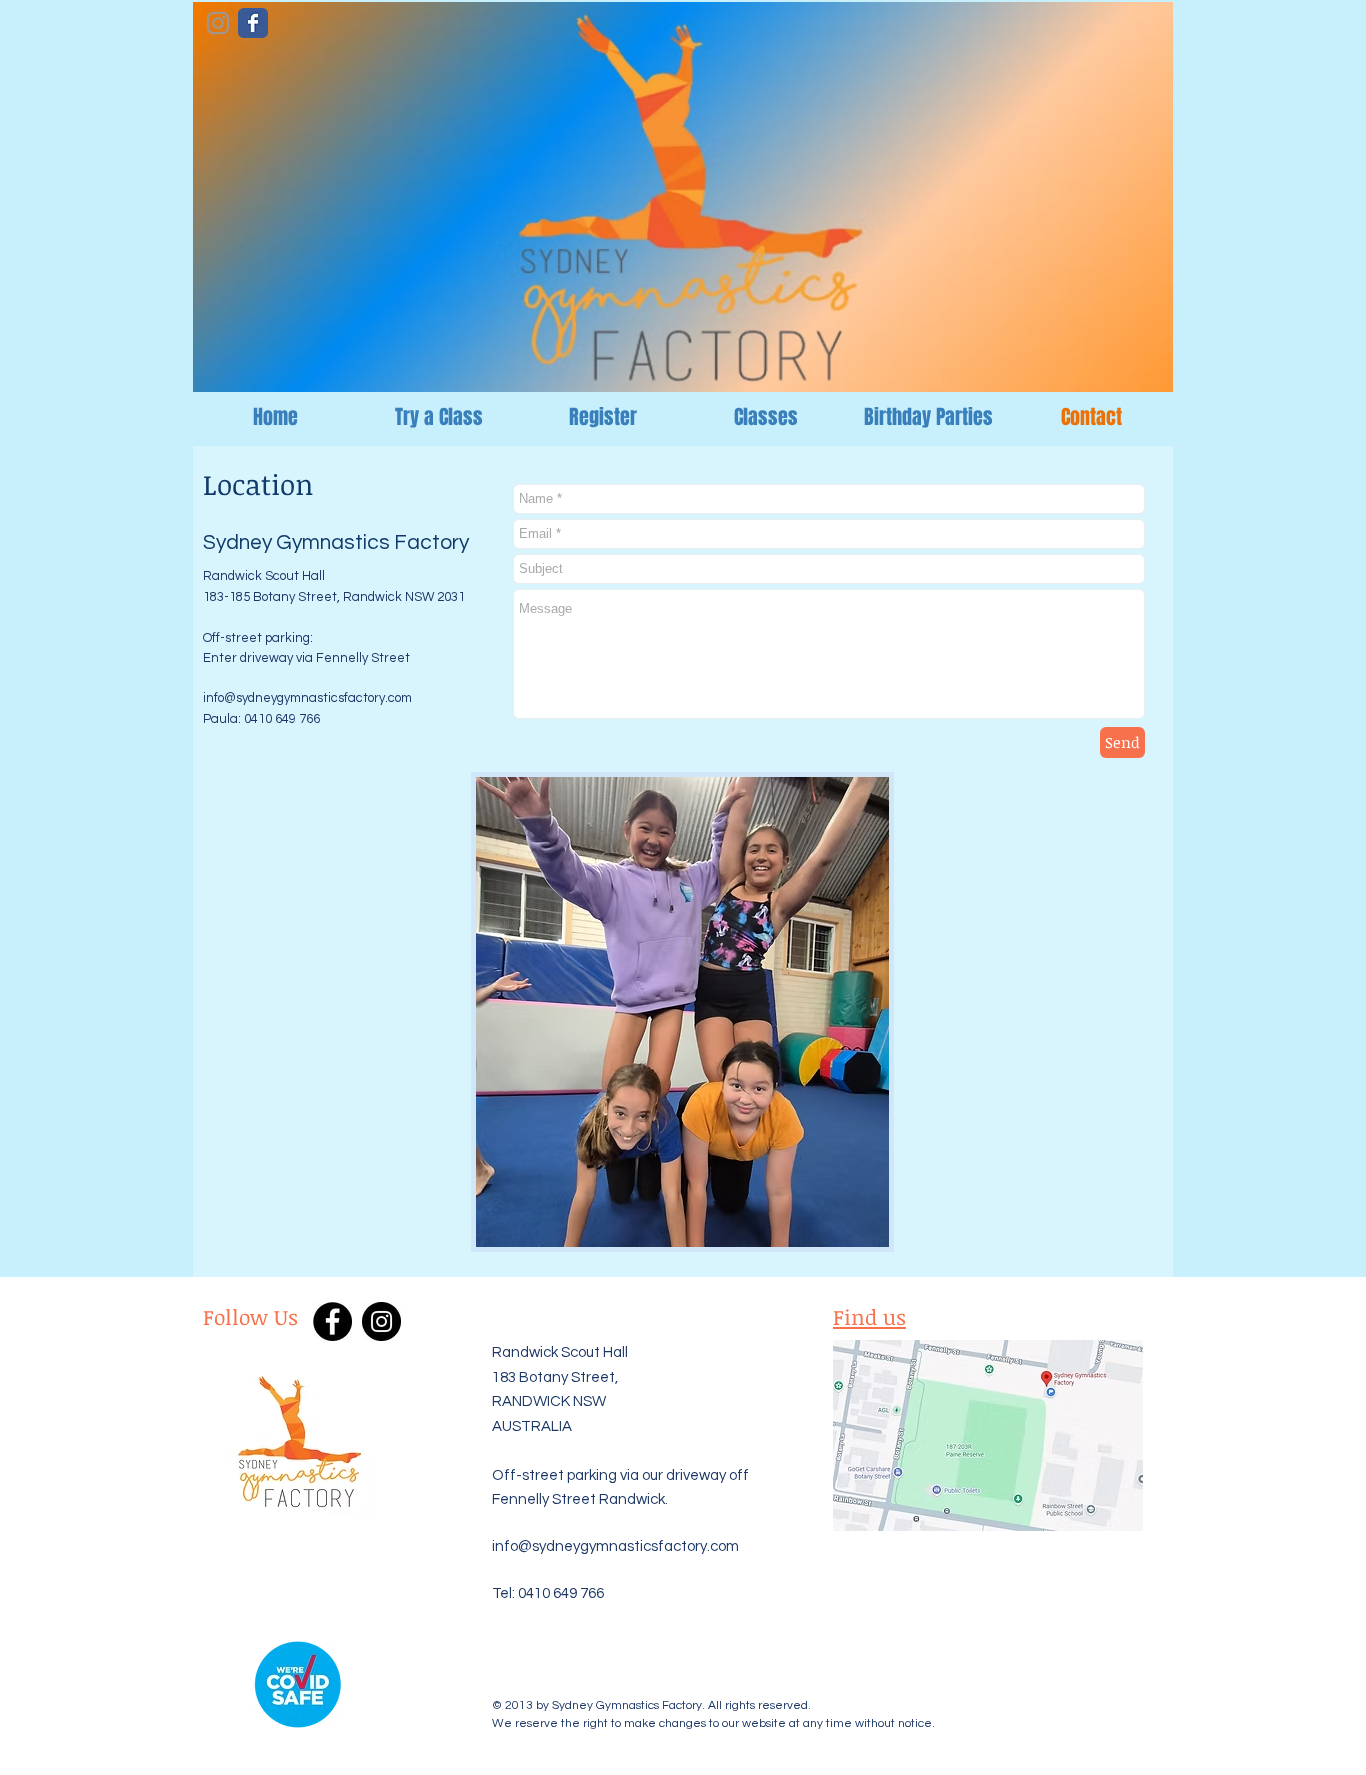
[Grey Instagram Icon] (218, 23)
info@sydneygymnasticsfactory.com (307, 698)
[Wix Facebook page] (253, 23)
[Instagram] (381, 1321)
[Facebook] (332, 1321)
